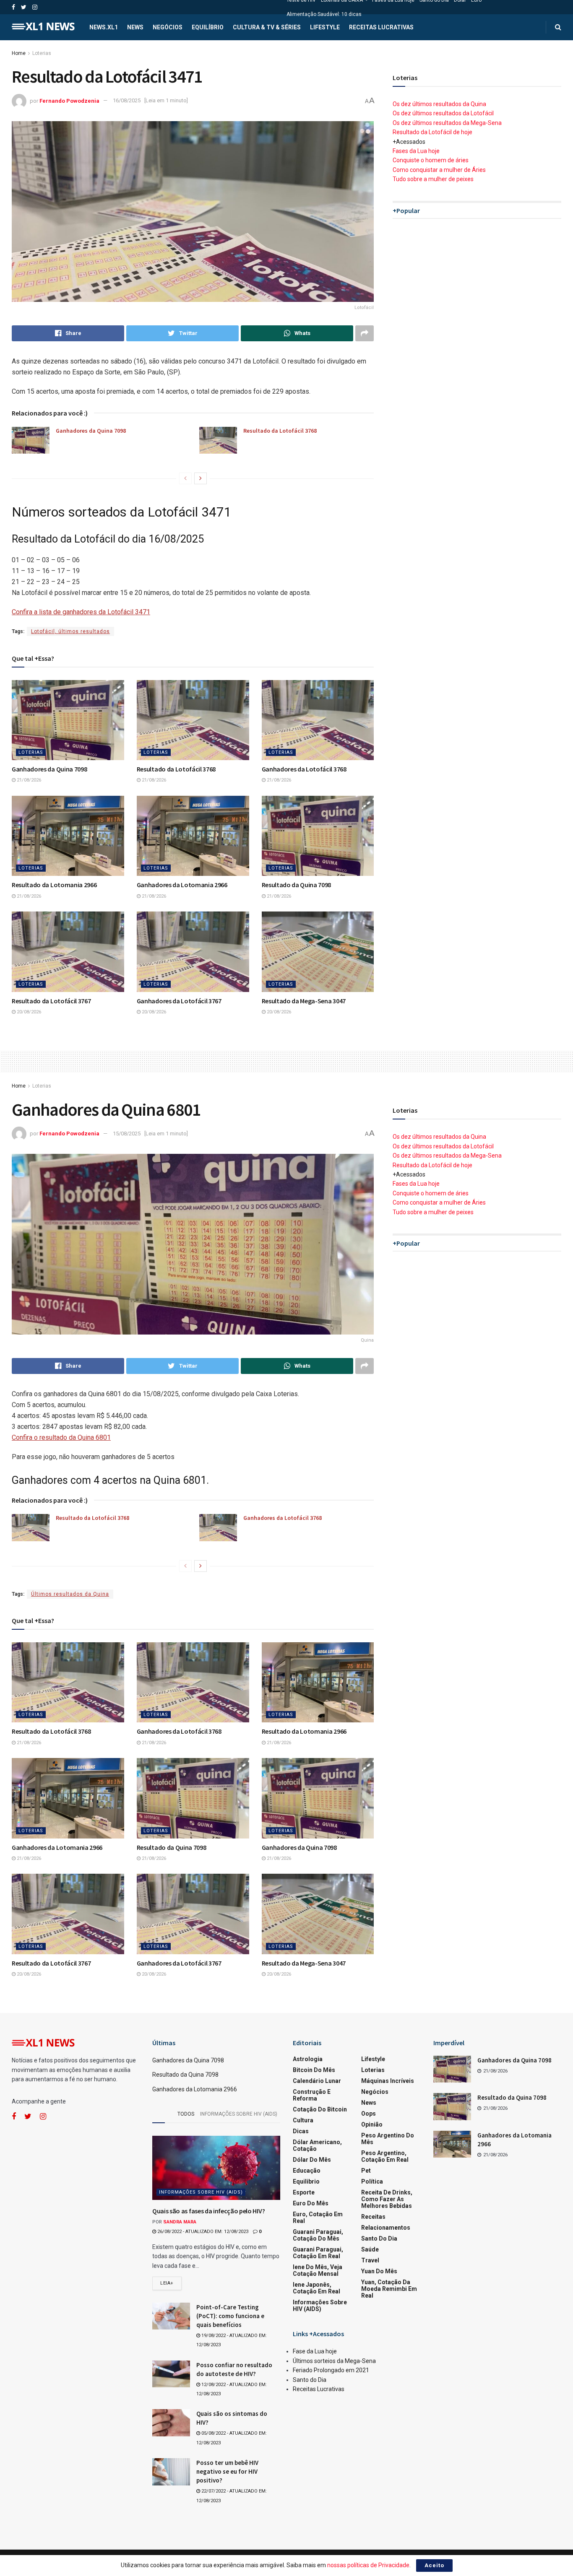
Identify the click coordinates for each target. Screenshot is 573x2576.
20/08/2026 (28, 1012)
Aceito (434, 2565)
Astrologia (308, 2059)
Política (372, 2181)
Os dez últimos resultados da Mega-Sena (447, 123)
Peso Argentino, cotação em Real (385, 2156)
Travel (370, 2260)
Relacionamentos (386, 2228)
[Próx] (201, 478)
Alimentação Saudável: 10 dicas (324, 14)
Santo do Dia (379, 2238)
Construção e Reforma (312, 2095)
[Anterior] (185, 478)
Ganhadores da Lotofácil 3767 (179, 1001)
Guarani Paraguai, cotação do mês (318, 2235)
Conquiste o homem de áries (431, 160)
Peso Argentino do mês (388, 2139)
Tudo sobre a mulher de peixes (433, 179)
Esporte (304, 2192)
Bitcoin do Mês (314, 2070)
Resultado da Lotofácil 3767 (51, 1001)
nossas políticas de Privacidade (368, 2565)
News (135, 27)
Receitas (373, 2217)
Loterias (42, 53)
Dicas (301, 2131)
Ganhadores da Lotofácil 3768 (304, 769)
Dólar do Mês (312, 2160)
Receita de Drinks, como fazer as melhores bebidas (387, 2199)
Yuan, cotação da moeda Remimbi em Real (389, 2289)
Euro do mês (311, 2203)
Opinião (372, 2124)
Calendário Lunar (317, 2081)
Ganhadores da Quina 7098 (91, 431)
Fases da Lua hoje (416, 151)
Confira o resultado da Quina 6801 (61, 1437)
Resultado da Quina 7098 (297, 885)
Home (19, 53)
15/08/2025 (127, 1133)
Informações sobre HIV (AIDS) (239, 2114)
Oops (369, 2114)
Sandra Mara (180, 2222)
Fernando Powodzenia (69, 100)
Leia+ (167, 2283)
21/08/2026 (28, 780)
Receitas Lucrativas (381, 27)
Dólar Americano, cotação (317, 2145)
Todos (186, 2114)
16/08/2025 (127, 100)
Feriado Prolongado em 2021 (331, 2370)
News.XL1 (104, 27)
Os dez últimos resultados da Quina (439, 104)
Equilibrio (306, 2181)
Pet (366, 2171)
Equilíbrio (208, 27)
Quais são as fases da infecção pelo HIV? (208, 2211)
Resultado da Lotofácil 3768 (280, 431)
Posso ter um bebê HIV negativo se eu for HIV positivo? (227, 2471)
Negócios (168, 27)
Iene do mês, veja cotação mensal (318, 2270)
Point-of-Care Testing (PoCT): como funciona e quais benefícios (230, 2316)
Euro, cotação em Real (318, 2218)
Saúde (370, 2249)
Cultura (303, 2120)
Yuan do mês (379, 2271)
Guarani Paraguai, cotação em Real (318, 2253)
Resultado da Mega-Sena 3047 (304, 1001)
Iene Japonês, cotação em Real (316, 2288)
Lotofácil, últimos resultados (70, 631)
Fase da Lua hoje (315, 2351)
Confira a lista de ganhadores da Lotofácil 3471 (81, 612)
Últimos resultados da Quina (70, 1594)
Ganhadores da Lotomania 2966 (182, 885)
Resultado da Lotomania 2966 (54, 885)
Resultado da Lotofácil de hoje (432, 132)
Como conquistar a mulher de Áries (439, 170)
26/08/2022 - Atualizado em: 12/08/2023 (202, 2232)
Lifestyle (325, 27)
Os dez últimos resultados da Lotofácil (443, 113)
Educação (307, 2171)
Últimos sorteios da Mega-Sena (334, 2361)
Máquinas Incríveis (388, 2081)
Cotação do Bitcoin (320, 2109)
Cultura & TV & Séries (267, 27)
